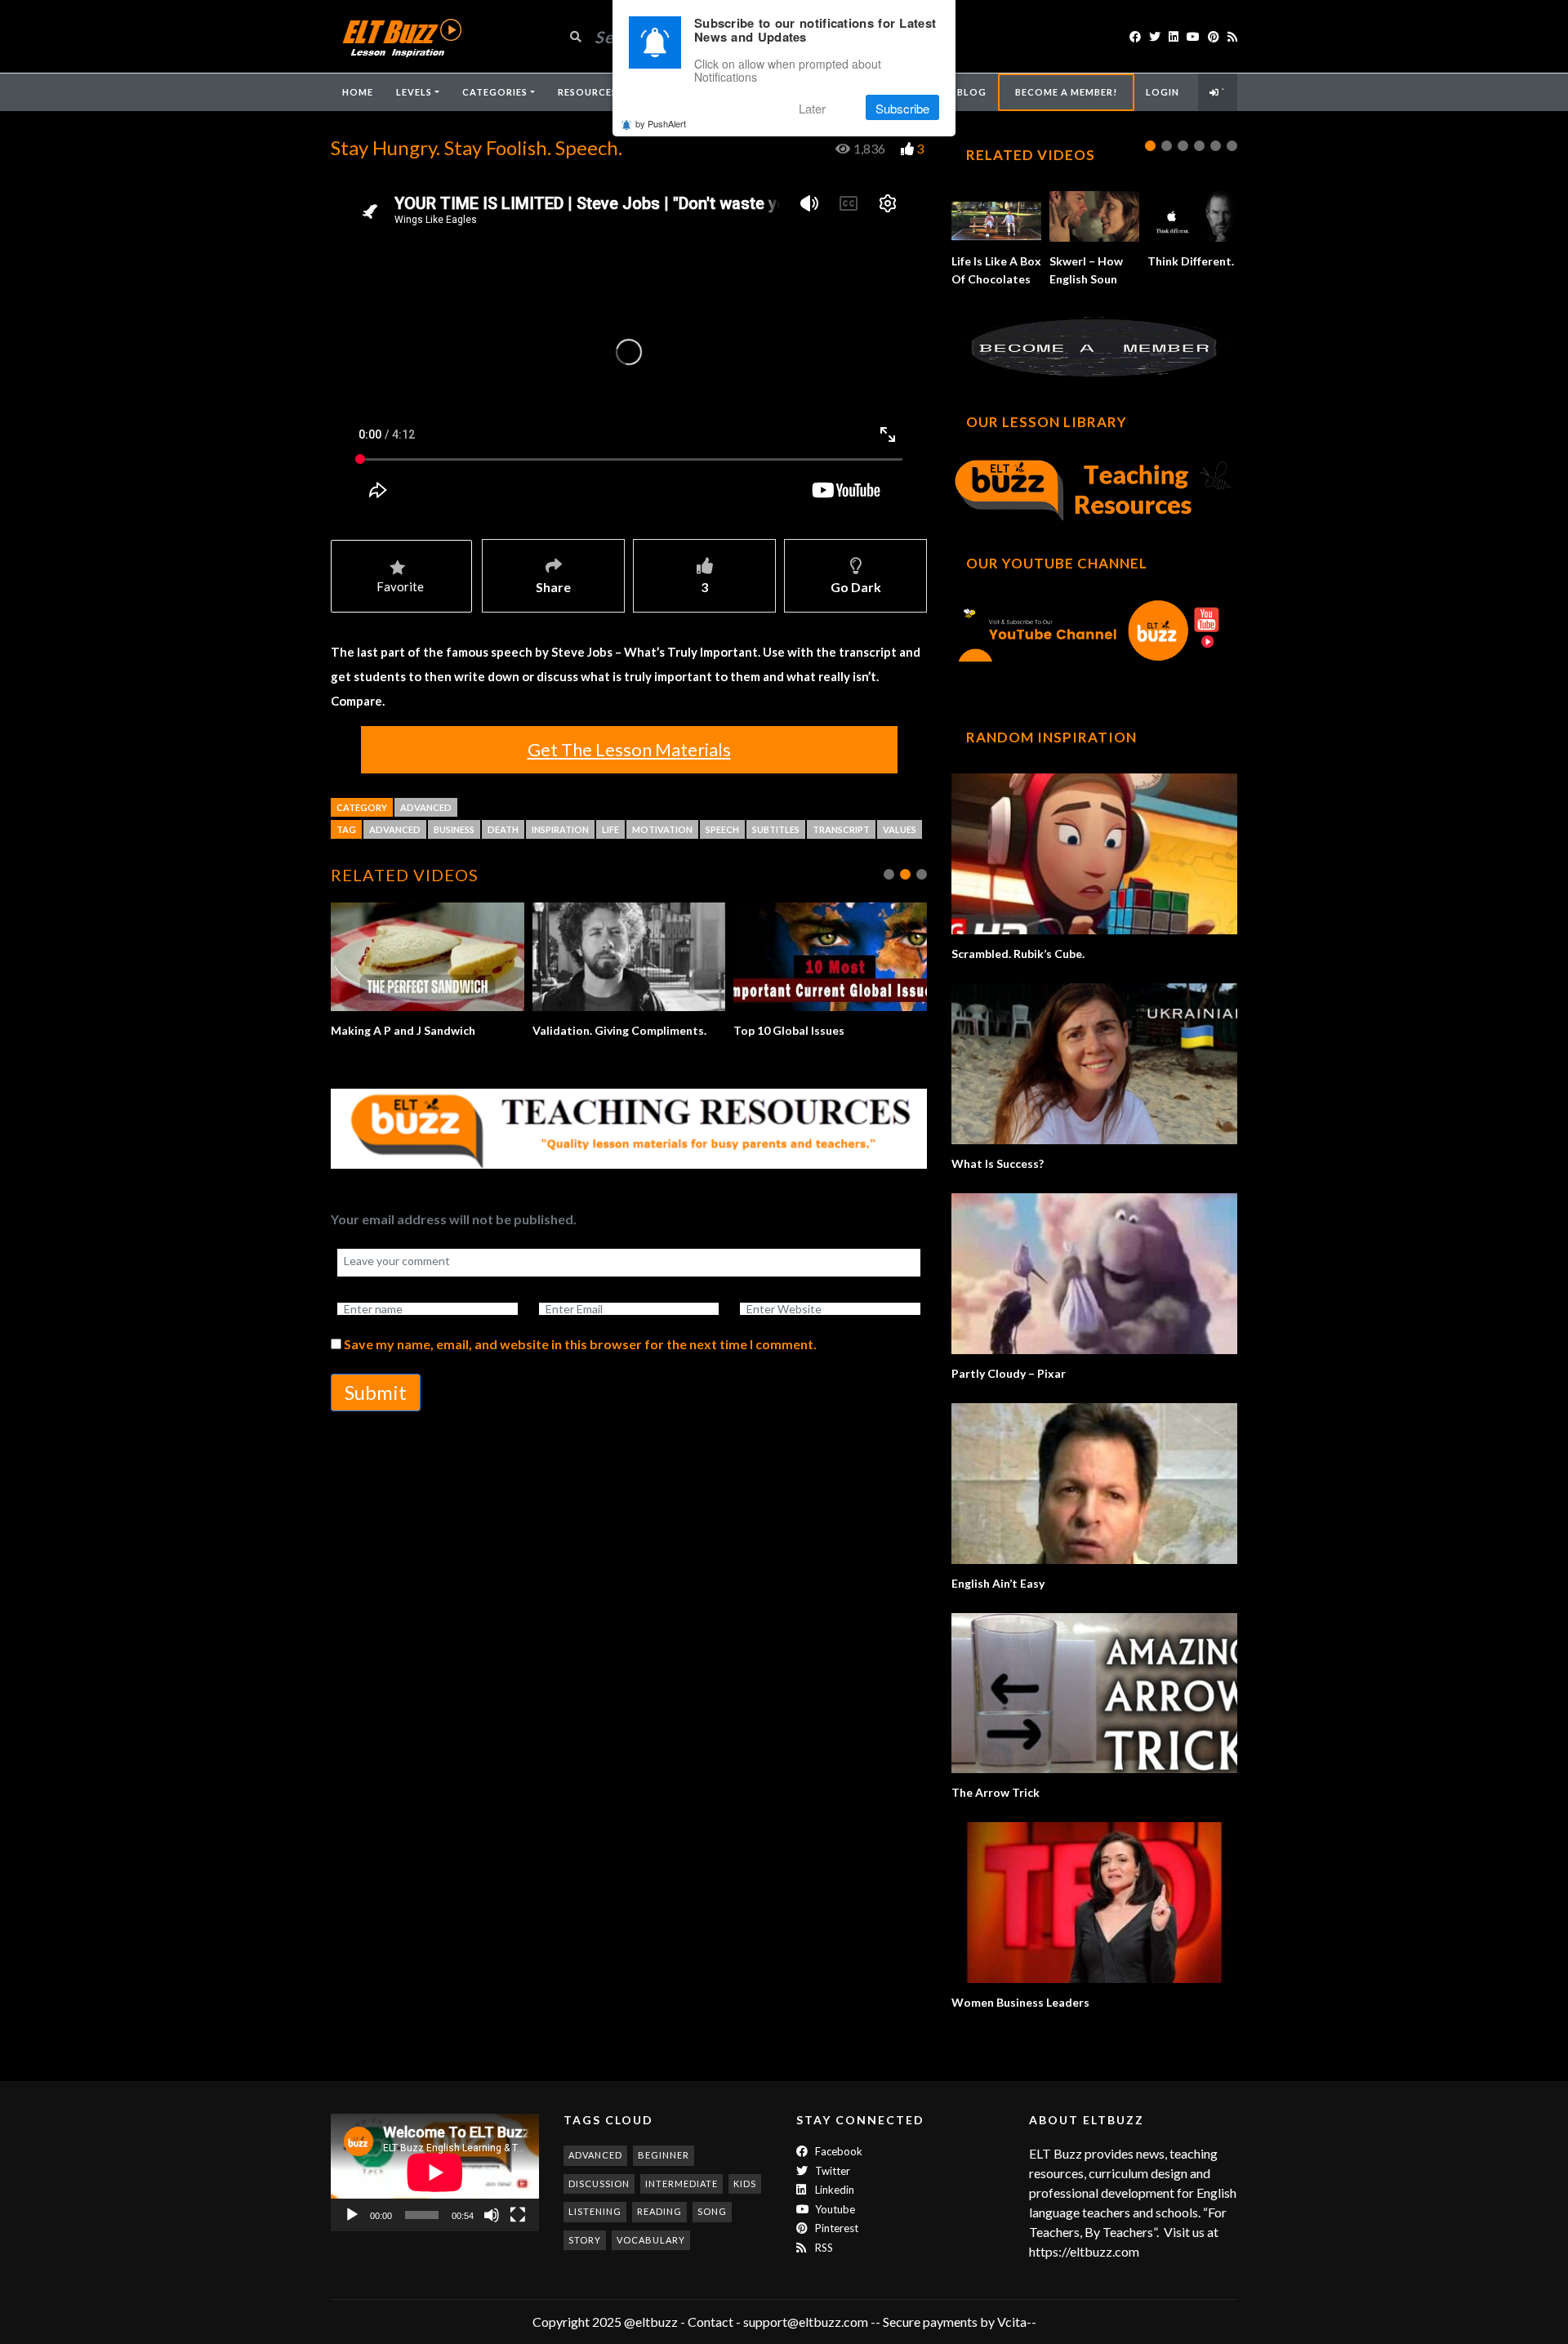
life (610, 829)
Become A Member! (1066, 92)
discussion (599, 2184)
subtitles (776, 829)
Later (812, 108)
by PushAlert (661, 124)
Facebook (837, 2151)
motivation (662, 829)
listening (595, 2211)
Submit (376, 1410)
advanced (395, 829)
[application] (435, 2172)
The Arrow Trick (996, 1792)
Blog (972, 92)
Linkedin (833, 2190)
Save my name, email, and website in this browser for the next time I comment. (580, 1362)
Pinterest (835, 2228)
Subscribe (902, 108)
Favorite (400, 586)
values (900, 829)
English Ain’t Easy (998, 1583)
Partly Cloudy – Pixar (1009, 1373)
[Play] (352, 2215)
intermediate (682, 2184)
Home (358, 92)
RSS (823, 2248)
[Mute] (492, 2215)
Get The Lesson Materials (629, 749)
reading (659, 2211)
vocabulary (651, 2240)
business (454, 829)
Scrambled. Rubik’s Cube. (1018, 954)
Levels (414, 92)
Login (1163, 92)
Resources (588, 92)
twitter (831, 2171)
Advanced (426, 807)
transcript (841, 829)
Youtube (834, 2209)
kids (745, 2184)
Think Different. (1191, 261)
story (585, 2240)
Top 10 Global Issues (590, 1030)
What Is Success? (998, 1163)
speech (722, 829)
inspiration (560, 829)
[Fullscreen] (518, 2215)
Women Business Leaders (1020, 2002)
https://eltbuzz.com (1085, 2251)
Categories (495, 92)
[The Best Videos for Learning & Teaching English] (401, 36)
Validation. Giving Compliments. (420, 1030)
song (712, 2211)
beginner (664, 2155)
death (503, 829)
